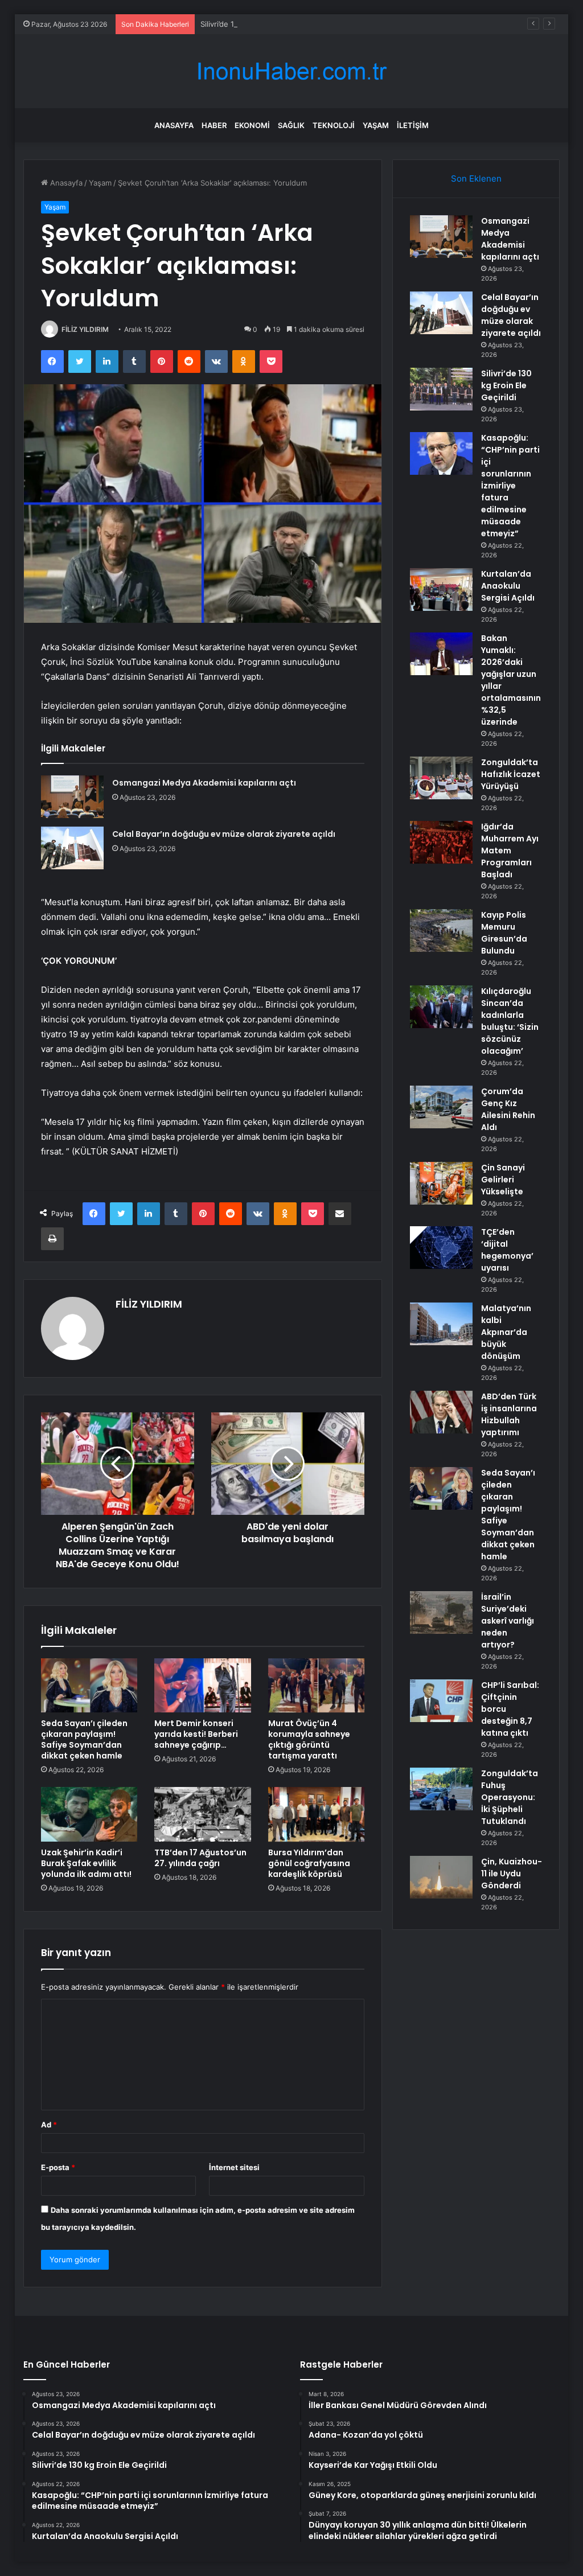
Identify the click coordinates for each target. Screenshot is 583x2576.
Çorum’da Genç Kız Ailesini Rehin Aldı (508, 1109)
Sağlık (291, 125)
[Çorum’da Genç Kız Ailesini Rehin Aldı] (441, 1107)
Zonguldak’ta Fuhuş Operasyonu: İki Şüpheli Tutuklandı (510, 1797)
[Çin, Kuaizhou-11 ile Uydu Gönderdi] (441, 1877)
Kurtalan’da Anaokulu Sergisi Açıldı (508, 586)
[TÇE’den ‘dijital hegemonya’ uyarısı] (441, 1248)
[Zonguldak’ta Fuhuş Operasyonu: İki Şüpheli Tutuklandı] (441, 1789)
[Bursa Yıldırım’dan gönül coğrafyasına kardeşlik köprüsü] (317, 1814)
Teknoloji (334, 125)
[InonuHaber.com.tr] (291, 71)
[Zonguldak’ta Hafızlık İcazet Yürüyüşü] (441, 778)
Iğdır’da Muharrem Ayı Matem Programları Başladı (510, 851)
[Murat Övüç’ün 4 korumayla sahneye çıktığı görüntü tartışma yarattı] (317, 1686)
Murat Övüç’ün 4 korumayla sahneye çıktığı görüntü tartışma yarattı (309, 1739)
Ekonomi (252, 125)
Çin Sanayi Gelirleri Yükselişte (503, 1180)
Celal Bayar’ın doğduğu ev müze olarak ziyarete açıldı (224, 834)
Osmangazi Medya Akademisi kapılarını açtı (204, 783)
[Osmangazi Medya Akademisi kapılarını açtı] (72, 797)
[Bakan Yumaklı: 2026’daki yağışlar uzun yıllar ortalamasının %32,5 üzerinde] (441, 654)
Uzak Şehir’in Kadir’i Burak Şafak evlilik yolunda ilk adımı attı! (86, 1863)
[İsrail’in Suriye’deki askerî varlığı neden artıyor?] (441, 1612)
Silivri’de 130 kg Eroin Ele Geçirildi (259, 24)
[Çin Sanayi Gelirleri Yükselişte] (441, 1183)
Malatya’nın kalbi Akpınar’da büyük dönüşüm (506, 1332)
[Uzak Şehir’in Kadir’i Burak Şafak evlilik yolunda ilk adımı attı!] (89, 1814)
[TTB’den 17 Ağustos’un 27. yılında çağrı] (203, 1814)
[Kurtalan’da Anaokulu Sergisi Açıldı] (441, 589)
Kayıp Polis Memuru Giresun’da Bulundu (504, 933)
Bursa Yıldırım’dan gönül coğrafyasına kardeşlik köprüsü (309, 1863)
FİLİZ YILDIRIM (85, 329)
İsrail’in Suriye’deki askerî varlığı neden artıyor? (508, 1621)
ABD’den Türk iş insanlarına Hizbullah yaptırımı (509, 1414)
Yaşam (376, 125)
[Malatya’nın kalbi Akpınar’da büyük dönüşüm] (441, 1324)
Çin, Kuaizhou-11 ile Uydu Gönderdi (512, 1874)
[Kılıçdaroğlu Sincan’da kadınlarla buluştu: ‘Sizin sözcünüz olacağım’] (441, 1007)
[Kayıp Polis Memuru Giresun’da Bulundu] (441, 930)
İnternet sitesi (234, 2167)
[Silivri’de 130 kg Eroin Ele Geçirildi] (441, 389)
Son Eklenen (476, 178)
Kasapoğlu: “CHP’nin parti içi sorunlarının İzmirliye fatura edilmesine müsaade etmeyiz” (510, 486)
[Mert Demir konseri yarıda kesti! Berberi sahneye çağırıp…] (203, 1686)
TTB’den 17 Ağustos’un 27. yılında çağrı (200, 1858)
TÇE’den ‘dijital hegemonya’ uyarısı (507, 1250)
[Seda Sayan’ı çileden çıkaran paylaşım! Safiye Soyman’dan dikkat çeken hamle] (89, 1686)
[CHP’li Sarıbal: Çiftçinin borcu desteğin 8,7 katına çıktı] (441, 1701)
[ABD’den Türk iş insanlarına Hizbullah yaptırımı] (441, 1412)
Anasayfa (174, 125)
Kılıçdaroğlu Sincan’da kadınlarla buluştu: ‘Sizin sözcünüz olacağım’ (510, 1021)
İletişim (413, 125)
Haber (214, 125)
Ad (49, 2125)
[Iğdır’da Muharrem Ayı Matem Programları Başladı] (441, 842)
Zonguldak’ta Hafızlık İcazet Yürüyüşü (511, 774)
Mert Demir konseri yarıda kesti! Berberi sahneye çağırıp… (196, 1734)
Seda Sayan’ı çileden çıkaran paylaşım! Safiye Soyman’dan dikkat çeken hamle (84, 1739)
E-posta (58, 2167)
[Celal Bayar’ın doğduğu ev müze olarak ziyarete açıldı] (72, 848)
